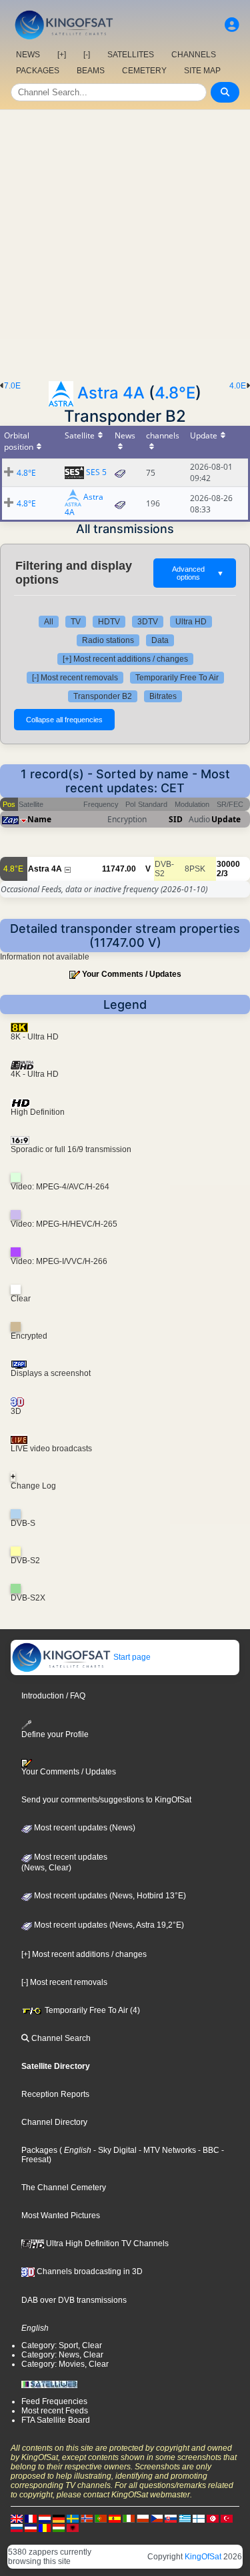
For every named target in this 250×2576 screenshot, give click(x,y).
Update (226, 819)
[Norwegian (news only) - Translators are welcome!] (87, 2518)
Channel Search (60, 2038)
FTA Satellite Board (56, 2420)
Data (160, 640)
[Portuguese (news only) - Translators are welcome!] (101, 2518)
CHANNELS (194, 55)
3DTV (148, 622)
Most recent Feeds (55, 2411)
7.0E (12, 386)
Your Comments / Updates (132, 974)
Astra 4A (111, 393)
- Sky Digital (114, 2150)
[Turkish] (227, 2518)
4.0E (238, 386)
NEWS (28, 55)
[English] (17, 2518)
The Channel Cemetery (64, 2188)
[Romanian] (45, 2527)
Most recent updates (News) (84, 1828)
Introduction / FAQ (53, 1696)
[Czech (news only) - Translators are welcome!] (157, 2518)
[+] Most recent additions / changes (125, 659)
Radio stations (108, 640)
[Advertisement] (125, 242)
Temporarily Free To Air (177, 678)
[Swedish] (73, 2518)
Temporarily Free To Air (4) (91, 2010)
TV (76, 622)
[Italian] (129, 2518)
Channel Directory (54, 2122)
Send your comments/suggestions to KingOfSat (106, 1800)
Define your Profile (55, 1734)
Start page (131, 1657)
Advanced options (198, 573)
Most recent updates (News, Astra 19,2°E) (108, 1925)
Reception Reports (55, 2094)
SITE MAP (202, 71)
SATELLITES (131, 55)
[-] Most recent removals (75, 678)
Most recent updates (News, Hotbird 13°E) (109, 1896)
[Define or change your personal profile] (232, 25)
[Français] (31, 2518)
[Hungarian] (59, 2527)
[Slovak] (171, 2518)
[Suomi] (199, 2518)
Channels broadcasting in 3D (89, 2271)
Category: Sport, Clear (62, 2345)
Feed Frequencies (54, 2401)
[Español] (115, 2518)
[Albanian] (73, 2527)
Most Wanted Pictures (61, 2216)
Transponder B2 (103, 696)
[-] (87, 55)
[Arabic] (213, 2518)
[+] (62, 55)
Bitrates (163, 696)
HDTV (109, 622)
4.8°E (175, 393)
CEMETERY (144, 71)
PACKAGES (38, 71)
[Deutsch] (59, 2518)
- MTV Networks (166, 2150)
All (49, 622)
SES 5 (96, 472)
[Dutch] (45, 2518)
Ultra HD (191, 622)
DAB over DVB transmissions (74, 2300)
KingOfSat (203, 2557)
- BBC (208, 2150)
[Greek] (185, 2518)
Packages (39, 2150)
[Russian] (17, 2527)
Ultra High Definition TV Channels (106, 2244)
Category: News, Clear (62, 2355)
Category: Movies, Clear (65, 2364)
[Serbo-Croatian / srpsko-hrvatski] (31, 2527)
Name (39, 819)
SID (176, 819)
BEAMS (91, 71)
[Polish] (143, 2518)
